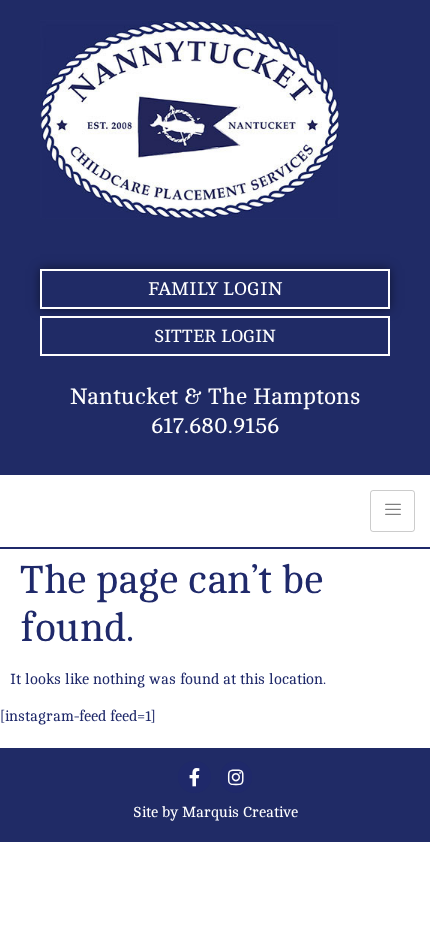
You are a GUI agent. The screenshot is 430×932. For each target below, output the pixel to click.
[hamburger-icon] (392, 511)
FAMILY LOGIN (215, 289)
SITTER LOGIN (215, 336)
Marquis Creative (240, 812)
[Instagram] (236, 777)
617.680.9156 (215, 426)
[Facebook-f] (194, 777)
